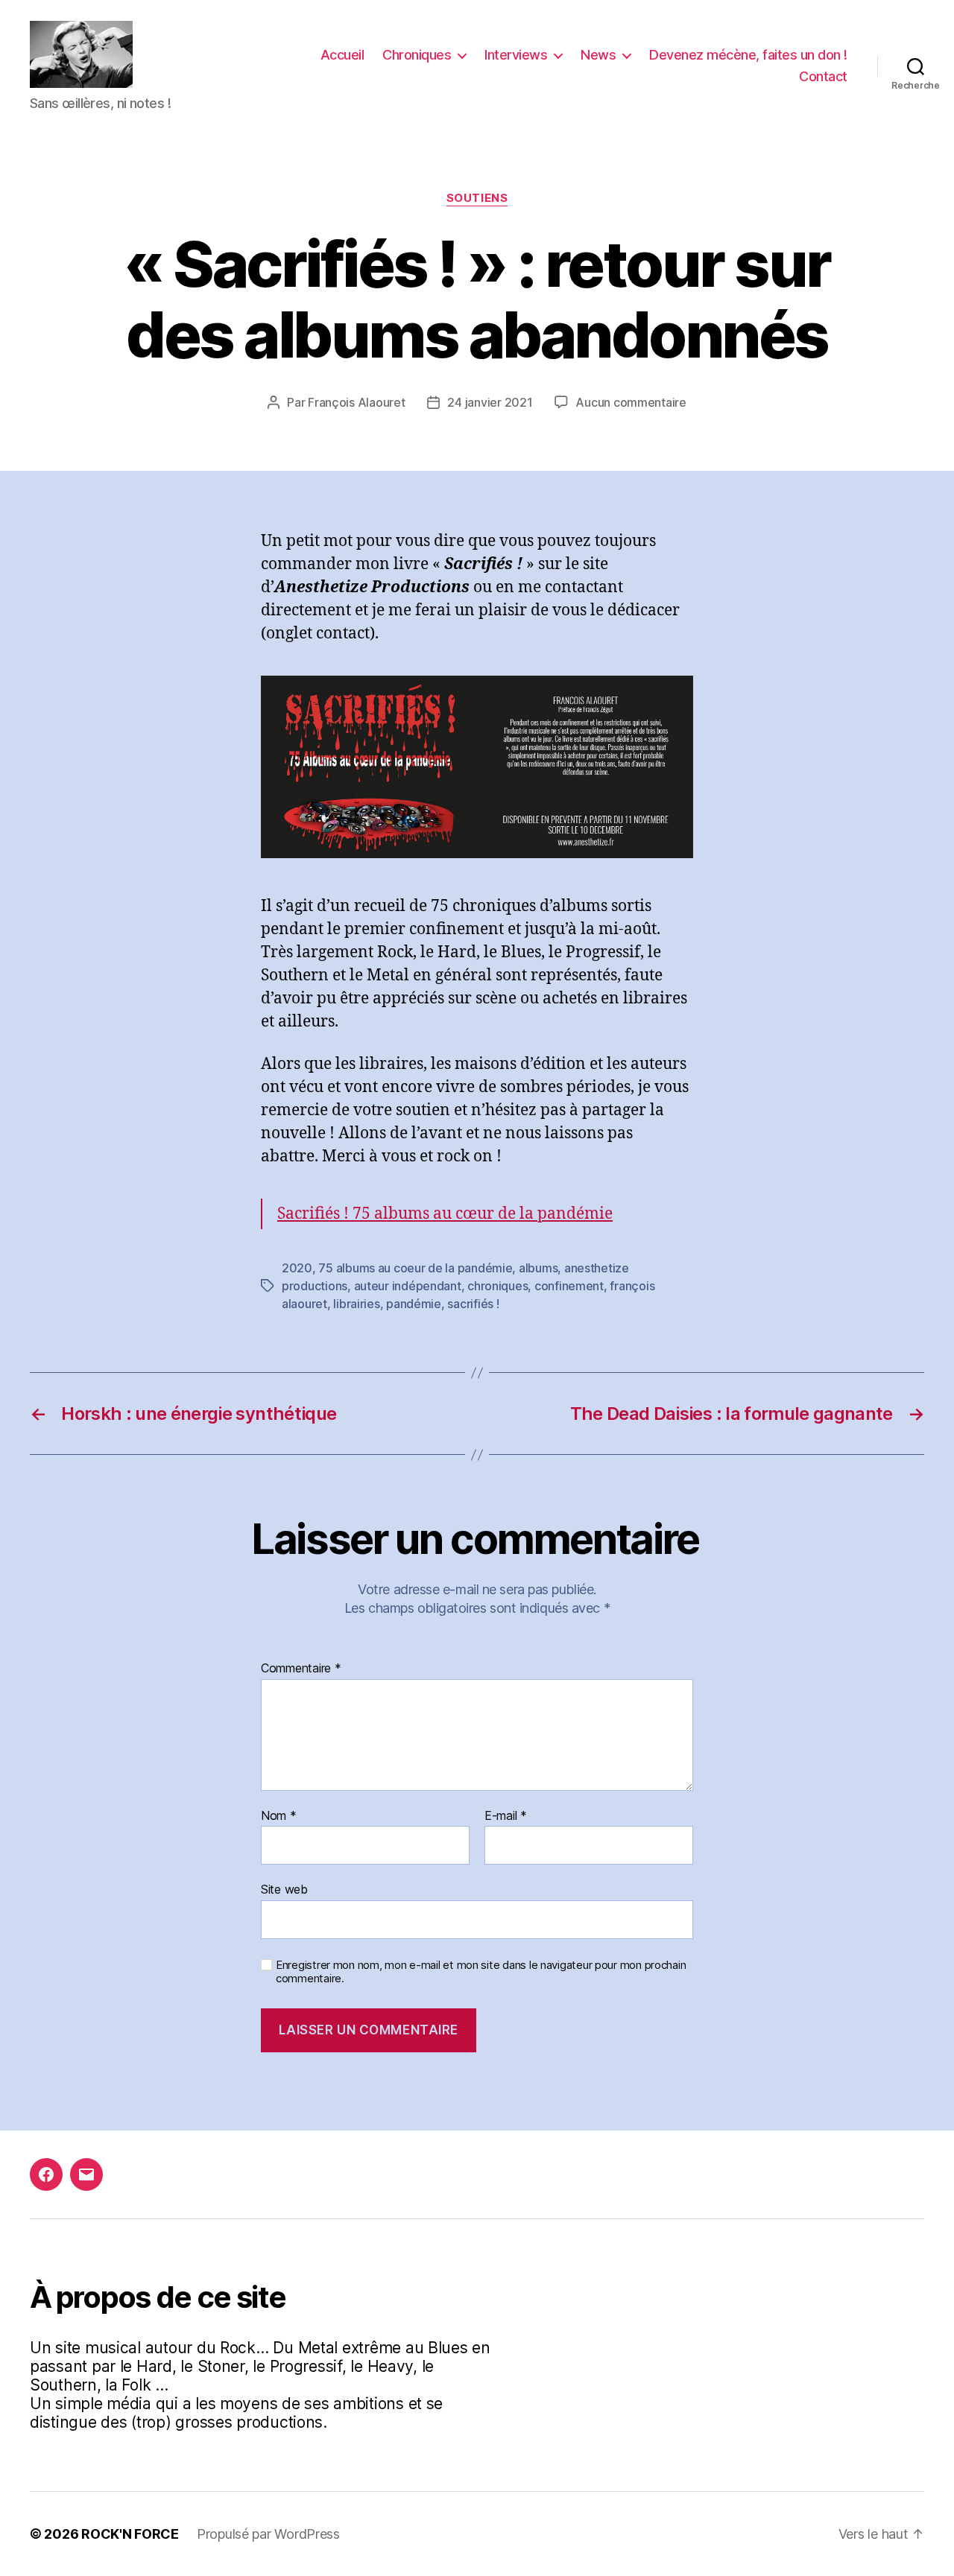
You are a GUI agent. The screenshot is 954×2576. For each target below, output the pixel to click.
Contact (823, 76)
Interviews (516, 55)
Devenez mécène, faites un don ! (748, 55)
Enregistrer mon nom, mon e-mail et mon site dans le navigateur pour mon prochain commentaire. (481, 1972)
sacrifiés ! (473, 1304)
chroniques (497, 1286)
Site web (284, 1889)
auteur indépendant (408, 1286)
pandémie (414, 1304)
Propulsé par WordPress (268, 2534)
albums (538, 1268)
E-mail (506, 1816)
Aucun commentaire (631, 402)
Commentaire (301, 1669)
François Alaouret (356, 402)
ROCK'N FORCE (130, 2534)
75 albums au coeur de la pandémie (415, 1268)
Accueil (342, 55)
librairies (356, 1304)
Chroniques (417, 55)
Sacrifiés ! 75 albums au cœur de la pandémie (445, 1214)
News (598, 55)
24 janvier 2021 (490, 402)
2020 (297, 1268)
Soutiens (477, 198)
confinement (569, 1286)
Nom (279, 1816)
